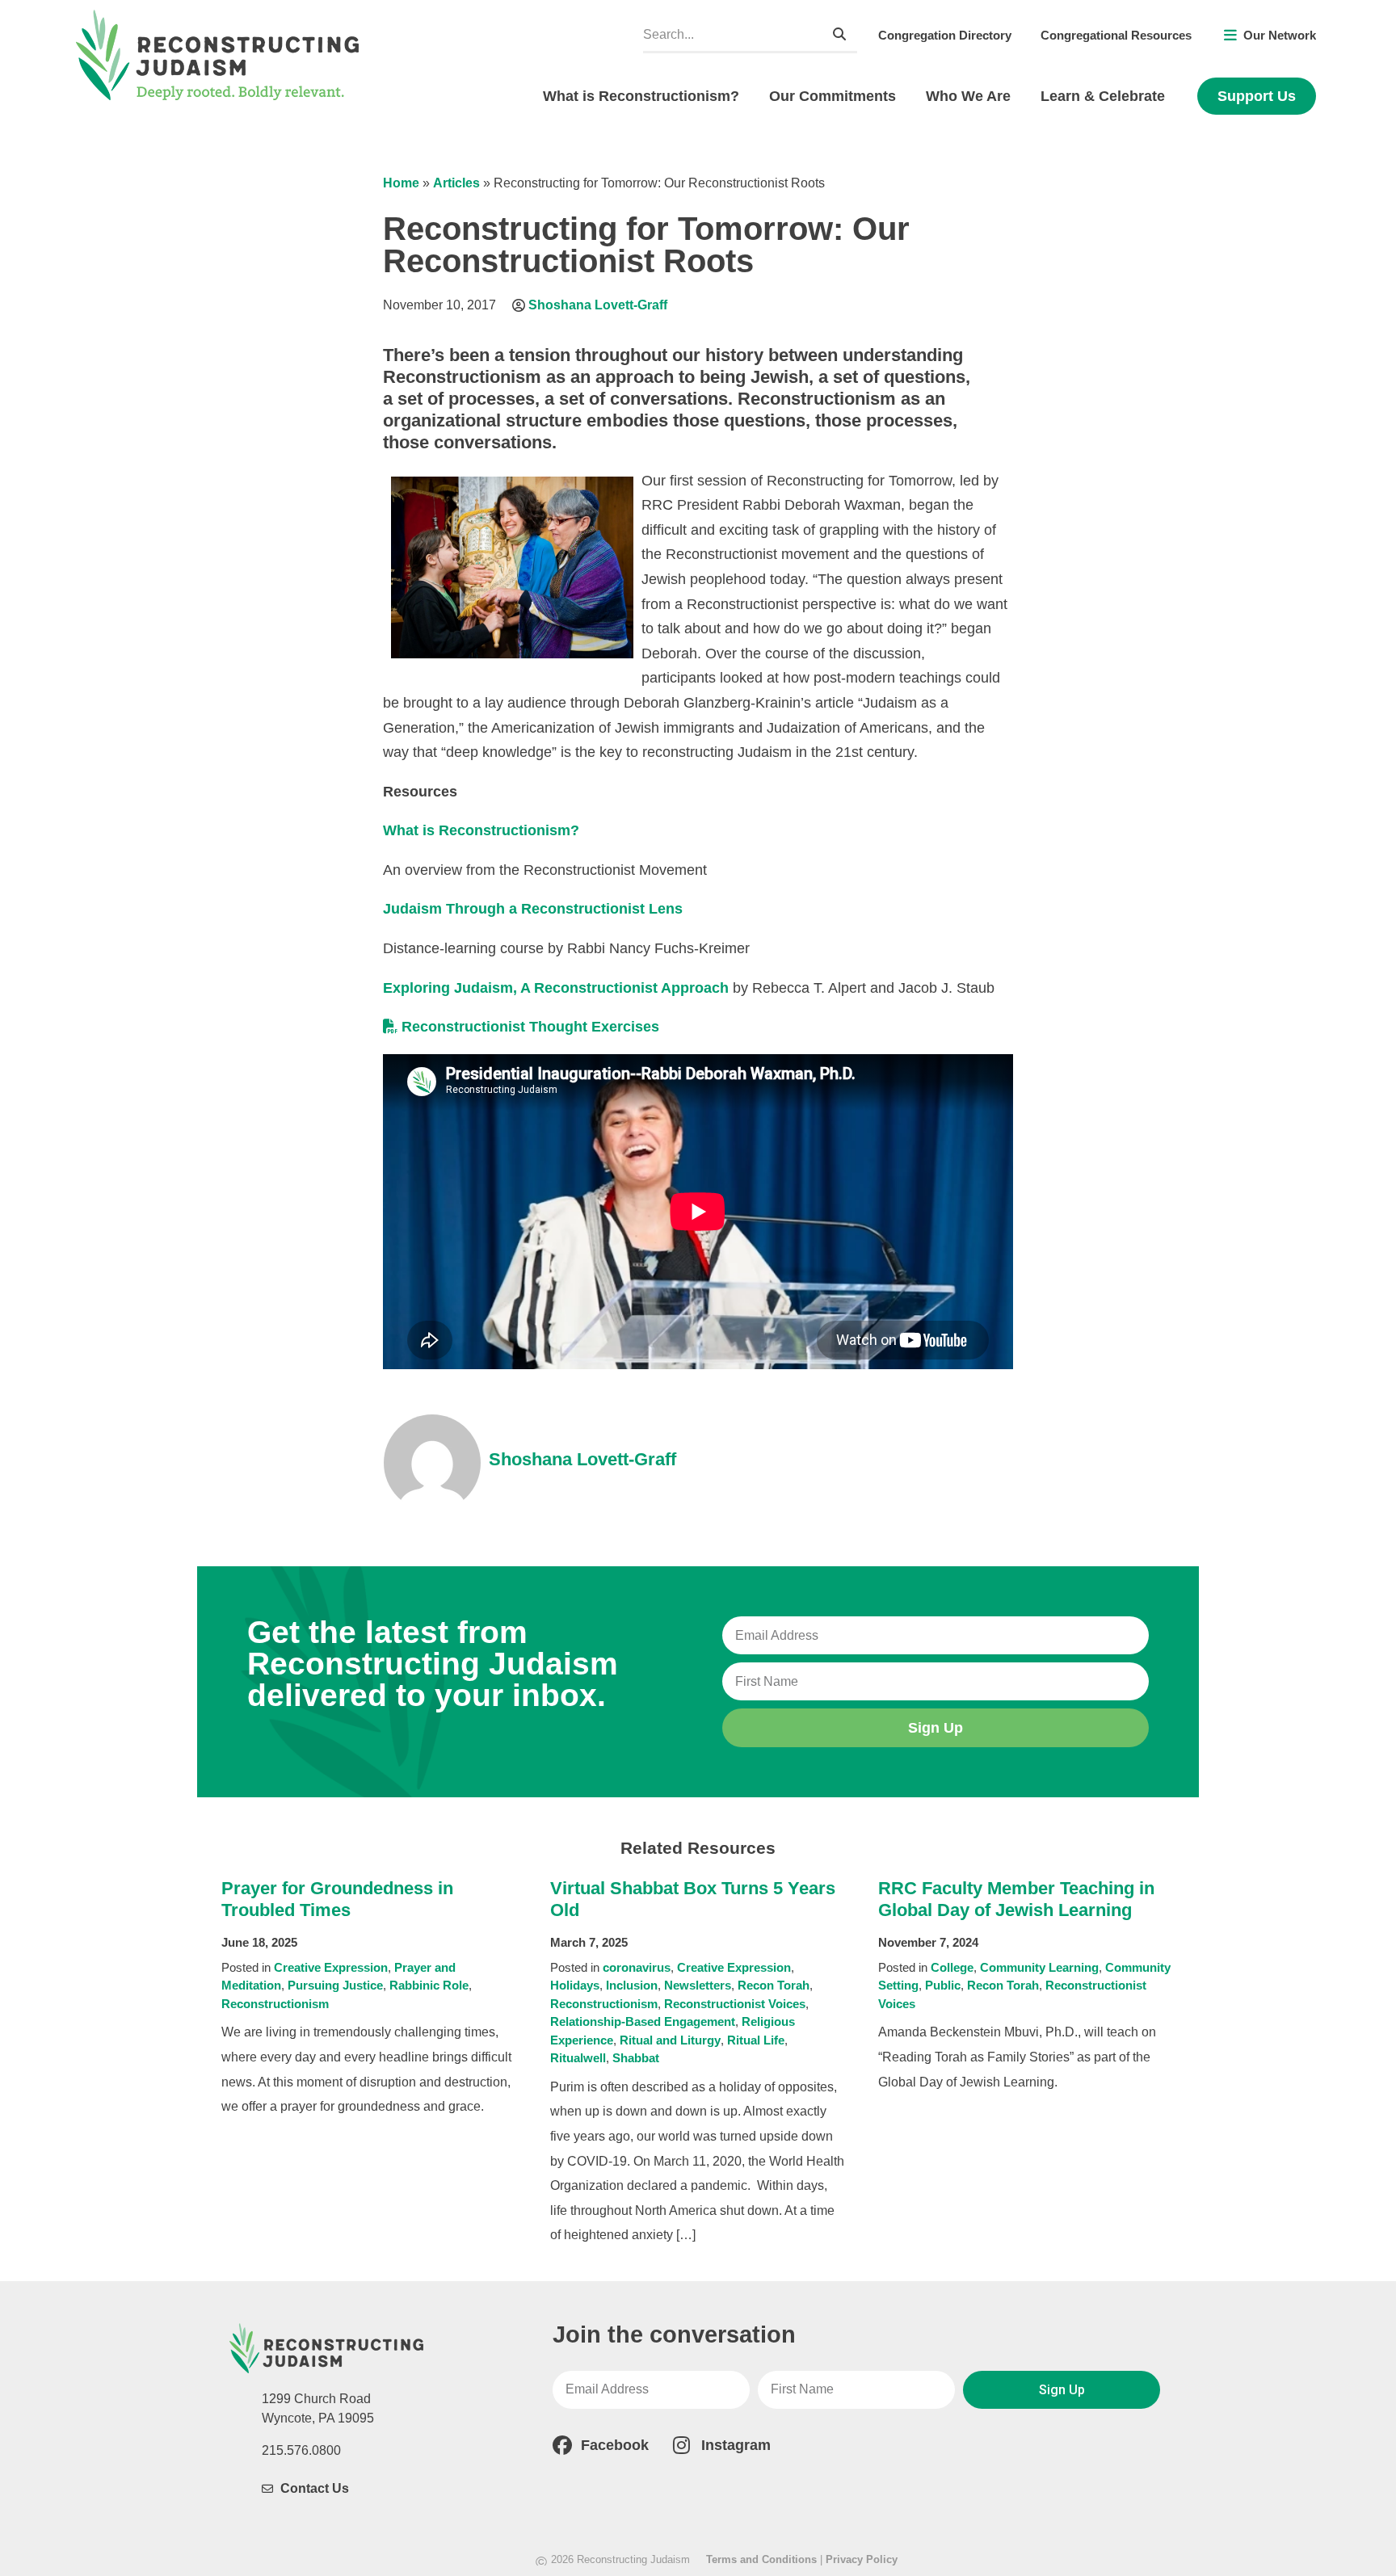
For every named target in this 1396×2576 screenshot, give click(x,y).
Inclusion (632, 1985)
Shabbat (636, 2058)
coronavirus (637, 1967)
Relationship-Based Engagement (643, 2021)
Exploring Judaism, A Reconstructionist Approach (556, 988)
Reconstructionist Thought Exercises (530, 1027)
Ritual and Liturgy (670, 2040)
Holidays (575, 1985)
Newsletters (698, 1985)
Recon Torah (774, 1985)
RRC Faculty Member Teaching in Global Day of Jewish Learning (1016, 1899)
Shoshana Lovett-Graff (598, 305)
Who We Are (968, 96)
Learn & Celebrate (1103, 96)
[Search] (839, 34)
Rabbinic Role (429, 1985)
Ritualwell (578, 2058)
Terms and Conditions (761, 2559)
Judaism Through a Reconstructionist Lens (535, 909)
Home (401, 183)
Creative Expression (331, 1967)
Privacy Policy (862, 2559)
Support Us (1257, 96)
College (952, 1967)
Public (943, 1985)
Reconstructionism (275, 2004)
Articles (456, 183)
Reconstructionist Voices (735, 2004)
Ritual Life (756, 2040)
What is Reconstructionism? (641, 96)
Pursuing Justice (335, 1985)
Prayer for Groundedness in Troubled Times (337, 1899)
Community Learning (1039, 1967)
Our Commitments (833, 96)
